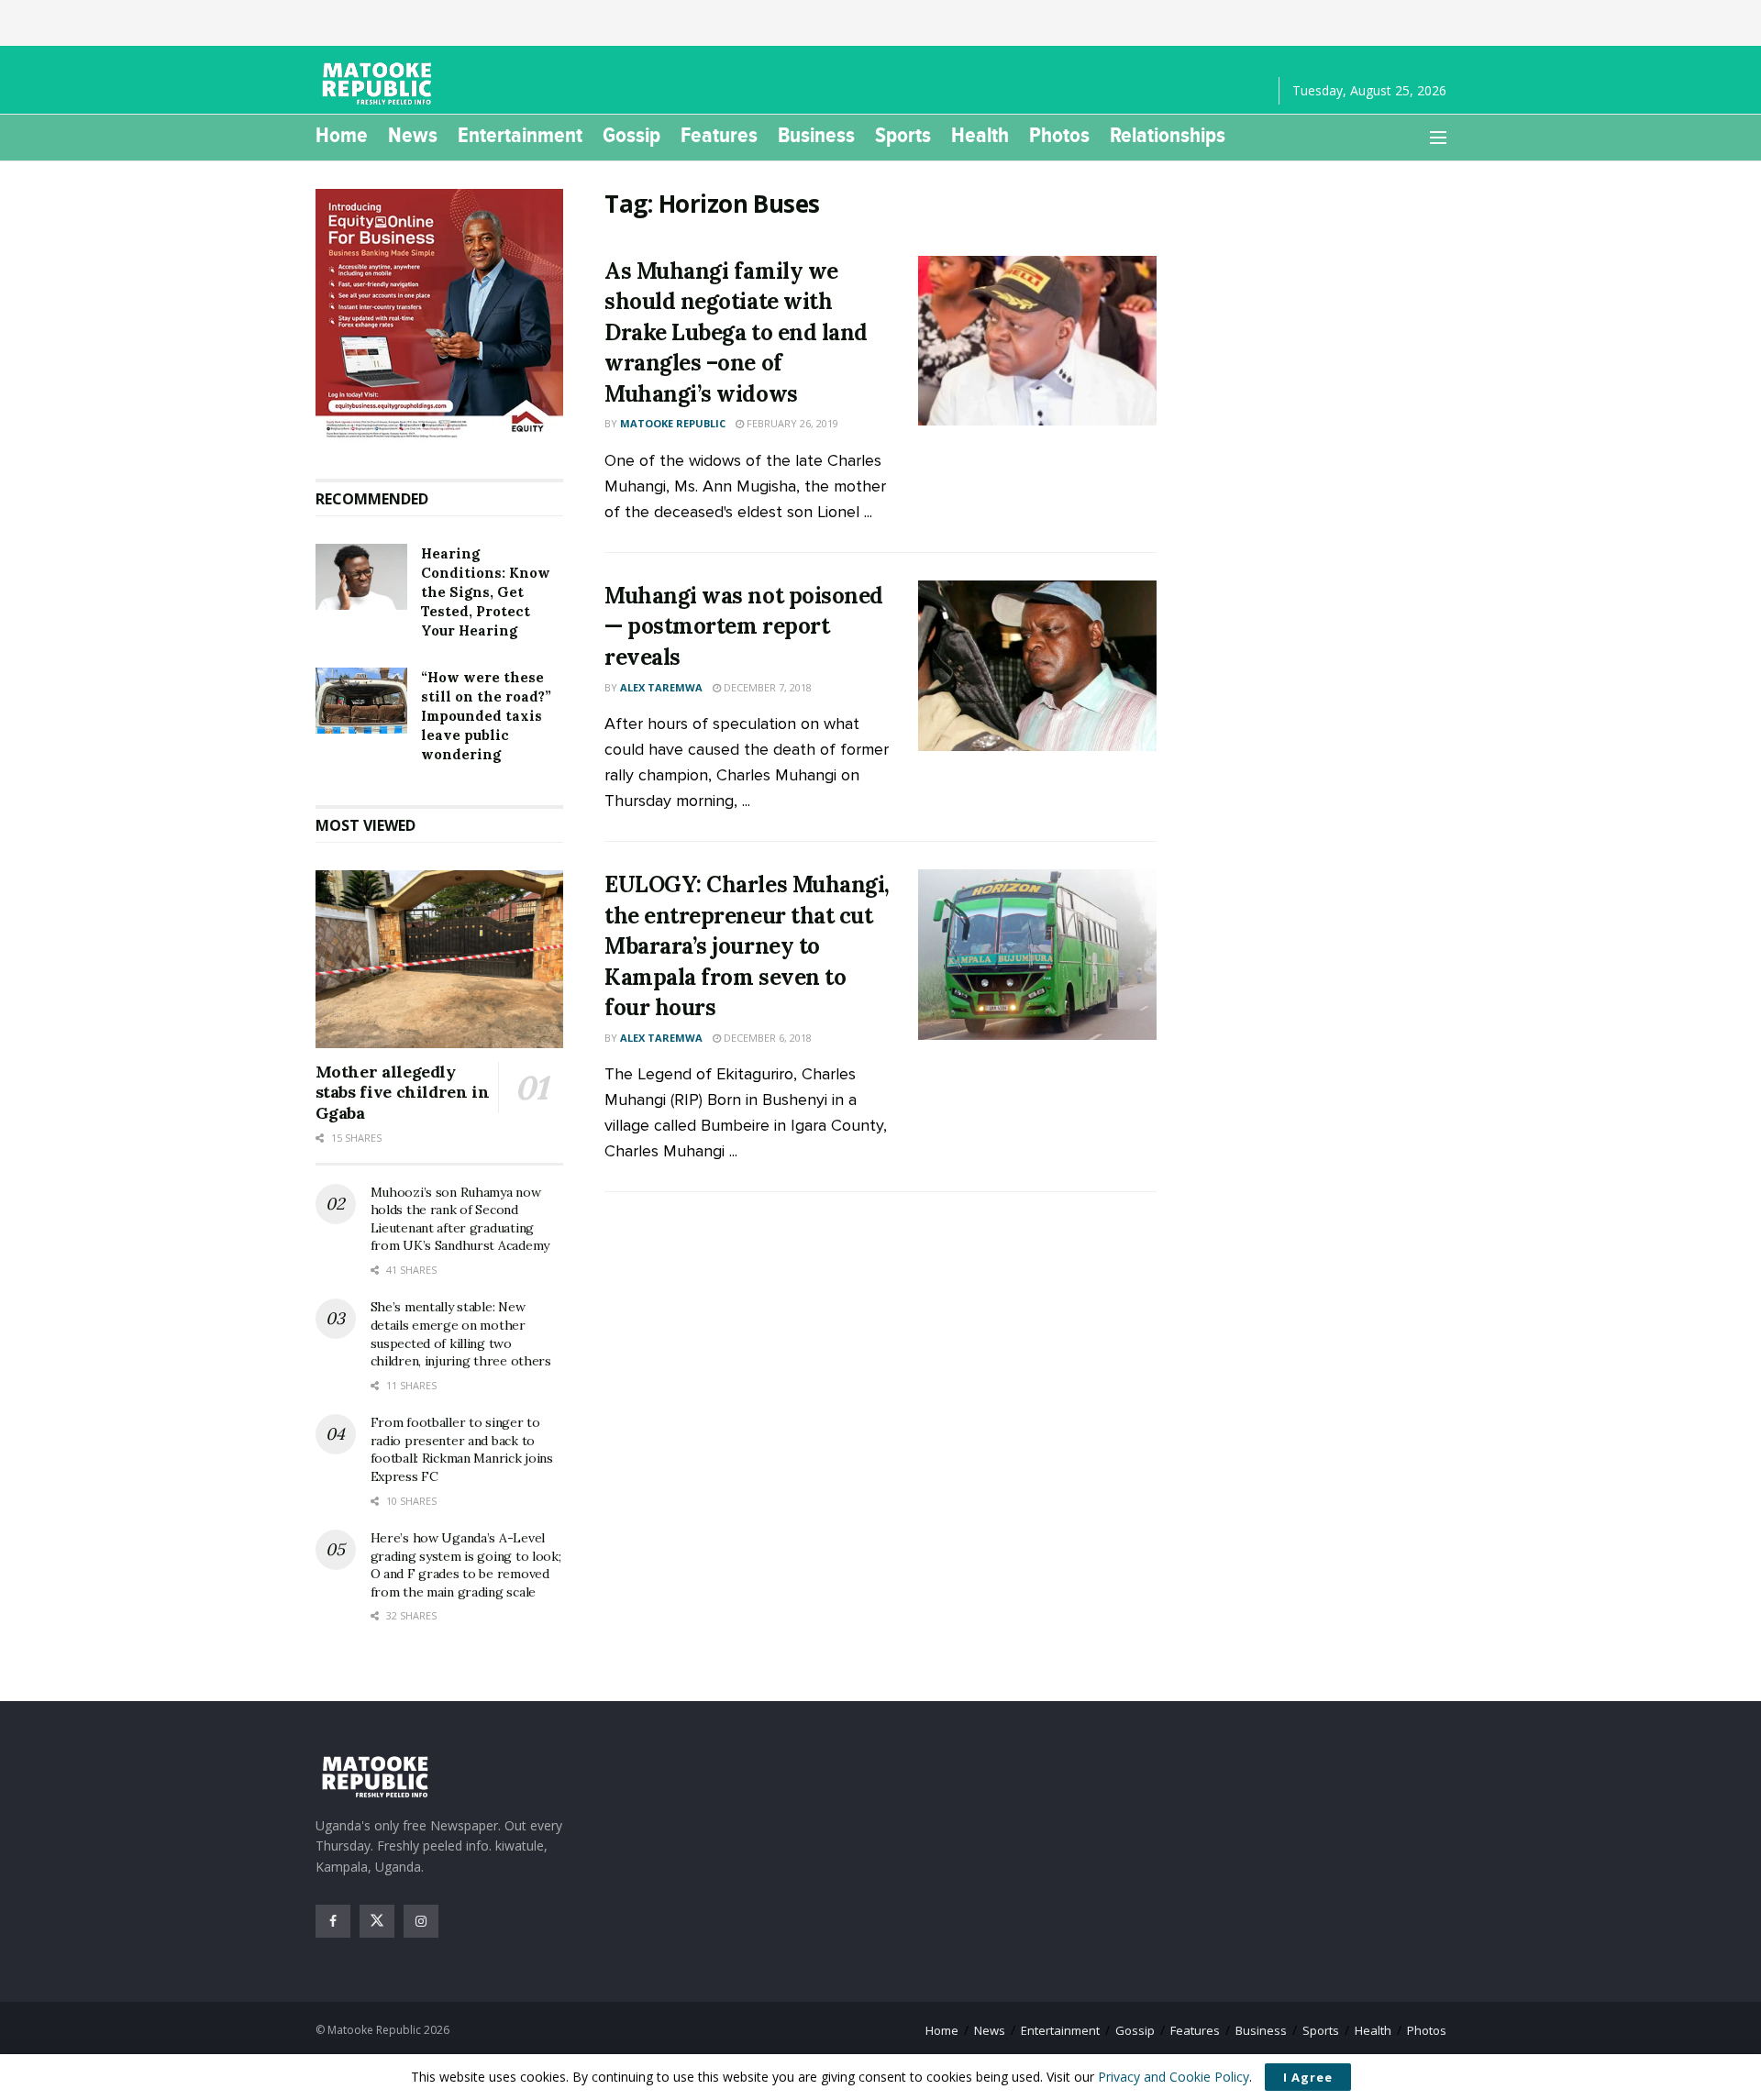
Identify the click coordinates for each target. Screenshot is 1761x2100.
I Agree (1308, 2077)
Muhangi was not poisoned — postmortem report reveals (743, 626)
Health (980, 135)
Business (816, 135)
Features (719, 135)
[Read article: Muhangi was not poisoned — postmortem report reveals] (1037, 666)
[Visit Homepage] (380, 83)
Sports (903, 135)
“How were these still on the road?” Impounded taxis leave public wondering (486, 716)
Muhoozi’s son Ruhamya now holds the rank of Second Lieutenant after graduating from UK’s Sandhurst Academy (460, 1219)
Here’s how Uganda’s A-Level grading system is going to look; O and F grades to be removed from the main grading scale (466, 1565)
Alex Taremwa (661, 687)
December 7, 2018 (766, 687)
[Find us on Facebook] (333, 1921)
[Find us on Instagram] (421, 1921)
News (413, 135)
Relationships (1168, 135)
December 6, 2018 (766, 1038)
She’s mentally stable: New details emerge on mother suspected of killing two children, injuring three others (461, 1334)
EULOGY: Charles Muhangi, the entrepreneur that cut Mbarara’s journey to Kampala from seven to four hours (747, 946)
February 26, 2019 (791, 423)
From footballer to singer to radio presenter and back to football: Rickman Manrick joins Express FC (462, 1449)
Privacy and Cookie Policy (1174, 2077)
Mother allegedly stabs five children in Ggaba (403, 1092)
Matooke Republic (673, 423)
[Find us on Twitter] (377, 1921)
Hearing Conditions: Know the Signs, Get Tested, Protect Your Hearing (486, 592)
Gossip (631, 135)
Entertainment (520, 135)
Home (342, 135)
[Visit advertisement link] (440, 315)
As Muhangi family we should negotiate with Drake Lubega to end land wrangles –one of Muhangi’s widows (736, 332)
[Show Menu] (1438, 138)
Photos (1059, 135)
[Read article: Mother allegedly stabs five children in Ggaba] (440, 959)
